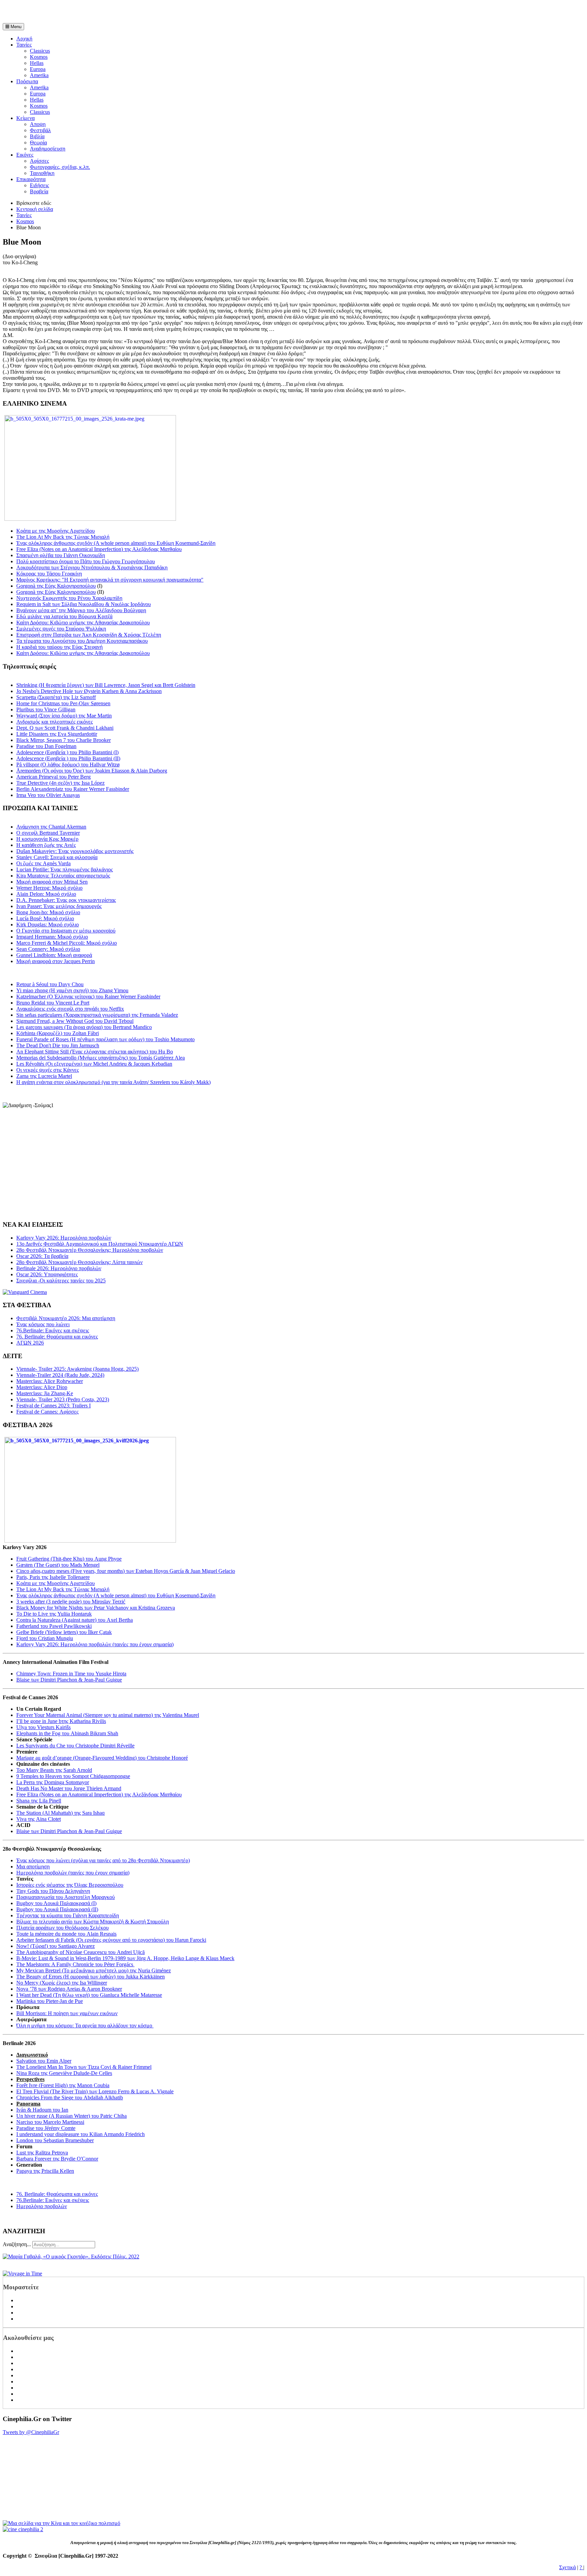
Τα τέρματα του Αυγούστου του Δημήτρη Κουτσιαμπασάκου (82, 641)
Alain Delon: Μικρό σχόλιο (46, 894)
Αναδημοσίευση (48, 149)
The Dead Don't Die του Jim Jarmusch (58, 1045)
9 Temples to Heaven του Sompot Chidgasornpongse (73, 1776)
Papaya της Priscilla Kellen (45, 2171)
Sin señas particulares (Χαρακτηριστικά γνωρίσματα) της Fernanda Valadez (97, 1015)
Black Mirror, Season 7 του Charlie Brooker (64, 740)
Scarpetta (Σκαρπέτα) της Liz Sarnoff (56, 697)
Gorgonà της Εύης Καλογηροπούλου (56, 586)
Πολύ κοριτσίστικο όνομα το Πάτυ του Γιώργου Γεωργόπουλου (86, 561)
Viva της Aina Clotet (39, 1819)
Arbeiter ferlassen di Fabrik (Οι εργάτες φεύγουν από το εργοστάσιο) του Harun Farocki (111, 1940)
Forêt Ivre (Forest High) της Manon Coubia (63, 2085)
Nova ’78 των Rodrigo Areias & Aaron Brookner (69, 1989)
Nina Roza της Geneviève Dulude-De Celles (64, 2073)
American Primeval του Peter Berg (54, 777)
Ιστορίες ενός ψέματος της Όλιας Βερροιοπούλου (70, 1885)
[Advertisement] (82, 13)
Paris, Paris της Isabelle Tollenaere (53, 1577)
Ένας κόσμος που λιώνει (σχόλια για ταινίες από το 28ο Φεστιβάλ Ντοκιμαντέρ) (103, 1860)
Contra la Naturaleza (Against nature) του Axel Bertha (75, 1620)
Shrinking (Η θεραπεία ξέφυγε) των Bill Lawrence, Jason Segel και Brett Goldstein (106, 685)
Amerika (39, 75)
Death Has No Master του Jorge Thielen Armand (69, 1788)
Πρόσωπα (27, 81)
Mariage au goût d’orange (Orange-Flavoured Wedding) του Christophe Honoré (102, 1758)
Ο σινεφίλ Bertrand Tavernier (48, 833)
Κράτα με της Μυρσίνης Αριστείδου (56, 531)
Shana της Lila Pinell (39, 1801)
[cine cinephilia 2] (23, 2529)
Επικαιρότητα (31, 179)
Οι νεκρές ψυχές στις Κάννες (48, 1070)
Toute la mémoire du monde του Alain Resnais (66, 1934)
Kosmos (39, 57)
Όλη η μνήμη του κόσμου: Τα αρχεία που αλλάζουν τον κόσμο (85, 2026)
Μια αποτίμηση (33, 1867)
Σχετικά (567, 2567)
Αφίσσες (39, 161)
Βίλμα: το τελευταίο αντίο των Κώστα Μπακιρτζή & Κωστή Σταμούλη (93, 1922)
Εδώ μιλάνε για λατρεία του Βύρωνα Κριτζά (64, 616)
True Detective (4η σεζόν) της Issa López (60, 783)
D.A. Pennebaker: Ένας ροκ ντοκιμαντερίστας (66, 900)
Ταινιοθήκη (42, 173)
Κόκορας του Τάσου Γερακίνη (49, 574)
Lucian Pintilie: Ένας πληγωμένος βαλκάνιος (65, 869)
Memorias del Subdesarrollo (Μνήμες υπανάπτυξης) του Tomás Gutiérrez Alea (101, 1058)
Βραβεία (39, 191)
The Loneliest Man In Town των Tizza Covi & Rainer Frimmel (84, 2067)
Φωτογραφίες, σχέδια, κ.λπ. (60, 167)
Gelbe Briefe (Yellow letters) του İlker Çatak (64, 1632)
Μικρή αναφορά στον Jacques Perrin (56, 961)
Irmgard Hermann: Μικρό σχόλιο (52, 937)
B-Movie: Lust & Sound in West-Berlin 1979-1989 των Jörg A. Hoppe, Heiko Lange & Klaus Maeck (125, 1958)
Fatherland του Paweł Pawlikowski (54, 1626)
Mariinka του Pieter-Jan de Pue (50, 2001)
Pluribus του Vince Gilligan (46, 709)
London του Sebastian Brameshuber (55, 2140)
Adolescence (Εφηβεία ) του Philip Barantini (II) (68, 758)
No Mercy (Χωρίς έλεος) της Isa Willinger (62, 1983)
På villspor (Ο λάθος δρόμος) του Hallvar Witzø (68, 765)
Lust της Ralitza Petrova (42, 2153)
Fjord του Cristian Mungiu (45, 1638)
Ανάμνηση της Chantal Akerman (51, 827)
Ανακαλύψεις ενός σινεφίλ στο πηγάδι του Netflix (70, 1009)
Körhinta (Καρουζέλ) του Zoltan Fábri (58, 1033)
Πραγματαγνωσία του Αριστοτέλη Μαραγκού (66, 1897)
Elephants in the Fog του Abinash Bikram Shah (67, 1733)
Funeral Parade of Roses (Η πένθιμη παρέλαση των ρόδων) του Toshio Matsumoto (105, 1039)
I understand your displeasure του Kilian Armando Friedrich (81, 2134)
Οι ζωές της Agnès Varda (43, 863)
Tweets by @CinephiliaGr (31, 2432)
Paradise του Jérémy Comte (46, 2128)
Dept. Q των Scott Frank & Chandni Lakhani (65, 728)
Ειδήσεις (39, 185)
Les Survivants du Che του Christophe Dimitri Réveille (75, 1746)
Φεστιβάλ (40, 130)
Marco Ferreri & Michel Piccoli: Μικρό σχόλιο (67, 943)
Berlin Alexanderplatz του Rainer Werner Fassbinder (73, 789)
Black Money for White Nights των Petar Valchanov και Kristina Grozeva (96, 1608)
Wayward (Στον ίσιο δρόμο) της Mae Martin (64, 716)
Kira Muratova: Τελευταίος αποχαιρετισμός (63, 876)
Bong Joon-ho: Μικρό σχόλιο (48, 912)
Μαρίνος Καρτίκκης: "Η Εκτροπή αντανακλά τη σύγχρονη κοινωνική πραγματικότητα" (110, 580)
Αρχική (24, 39)
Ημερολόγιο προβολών (42, 2206)
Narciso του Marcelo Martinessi (50, 2122)
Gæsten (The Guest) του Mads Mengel (58, 1565)
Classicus (40, 51)
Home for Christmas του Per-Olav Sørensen (63, 703)
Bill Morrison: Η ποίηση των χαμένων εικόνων (67, 2013)
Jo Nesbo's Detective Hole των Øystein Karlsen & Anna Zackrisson (89, 691)
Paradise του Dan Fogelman (46, 746)
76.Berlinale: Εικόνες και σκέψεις (53, 2200)
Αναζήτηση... (17, 2244)
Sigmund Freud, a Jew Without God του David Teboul (75, 1021)
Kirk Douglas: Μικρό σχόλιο (48, 925)
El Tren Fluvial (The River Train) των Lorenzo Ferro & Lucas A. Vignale (95, 2091)
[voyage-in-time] (22, 2273)
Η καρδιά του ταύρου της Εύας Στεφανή (59, 647)
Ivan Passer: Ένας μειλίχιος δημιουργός (59, 906)
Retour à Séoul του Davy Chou (50, 984)
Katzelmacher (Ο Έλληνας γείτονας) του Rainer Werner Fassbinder (88, 997)
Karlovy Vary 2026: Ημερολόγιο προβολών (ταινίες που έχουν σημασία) (95, 1644)
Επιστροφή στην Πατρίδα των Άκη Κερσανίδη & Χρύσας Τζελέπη (89, 635)
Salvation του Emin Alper (44, 2061)
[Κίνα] (61, 2523)
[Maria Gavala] (71, 2257)
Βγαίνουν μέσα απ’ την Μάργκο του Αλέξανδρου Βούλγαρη (81, 610)
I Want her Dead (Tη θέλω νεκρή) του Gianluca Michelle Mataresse (89, 1995)
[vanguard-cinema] (25, 1292)
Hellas (37, 63)
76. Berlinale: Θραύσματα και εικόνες (57, 2194)
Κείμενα (25, 118)
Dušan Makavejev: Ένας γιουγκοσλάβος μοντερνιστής (75, 851)
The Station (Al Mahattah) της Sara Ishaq (60, 1813)
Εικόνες (25, 155)
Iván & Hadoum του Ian (42, 2110)
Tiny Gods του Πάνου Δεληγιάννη (53, 1891)
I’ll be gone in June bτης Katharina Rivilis (61, 1721)
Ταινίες (24, 45)
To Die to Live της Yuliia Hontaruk (54, 1614)
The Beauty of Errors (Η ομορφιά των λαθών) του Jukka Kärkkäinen (91, 1977)
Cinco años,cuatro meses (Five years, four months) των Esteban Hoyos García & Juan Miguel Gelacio (126, 1571)
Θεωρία (38, 143)
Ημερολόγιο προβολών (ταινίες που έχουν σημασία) (73, 1873)
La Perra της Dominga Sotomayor (53, 1782)
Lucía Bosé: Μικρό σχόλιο (45, 918)
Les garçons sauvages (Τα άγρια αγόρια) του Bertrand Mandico (84, 1027)
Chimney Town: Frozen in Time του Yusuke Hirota (71, 1674)
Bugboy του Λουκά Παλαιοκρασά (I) (56, 1903)
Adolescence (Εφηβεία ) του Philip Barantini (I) (67, 752)
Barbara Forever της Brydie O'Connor (57, 2159)
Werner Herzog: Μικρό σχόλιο (49, 888)
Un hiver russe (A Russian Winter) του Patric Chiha (72, 2116)
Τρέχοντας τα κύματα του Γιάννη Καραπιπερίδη (68, 1915)
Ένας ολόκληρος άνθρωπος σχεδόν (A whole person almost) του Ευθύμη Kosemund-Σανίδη (116, 543)
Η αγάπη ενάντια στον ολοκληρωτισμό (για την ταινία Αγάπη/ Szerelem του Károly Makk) (113, 1082)
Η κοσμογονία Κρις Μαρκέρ (47, 839)
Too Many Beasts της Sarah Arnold (54, 1770)
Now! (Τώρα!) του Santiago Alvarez (56, 1946)
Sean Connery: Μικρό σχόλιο (48, 949)
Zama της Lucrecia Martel (44, 1076)
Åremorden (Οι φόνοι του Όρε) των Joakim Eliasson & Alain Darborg (92, 771)
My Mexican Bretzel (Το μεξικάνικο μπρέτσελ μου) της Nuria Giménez (94, 1970)
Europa (38, 69)
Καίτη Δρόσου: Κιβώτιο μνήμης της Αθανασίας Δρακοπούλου (83, 623)
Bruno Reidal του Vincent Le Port (53, 1003)
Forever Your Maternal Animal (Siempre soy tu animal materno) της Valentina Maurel (108, 1715)
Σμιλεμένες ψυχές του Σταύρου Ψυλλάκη (61, 629)
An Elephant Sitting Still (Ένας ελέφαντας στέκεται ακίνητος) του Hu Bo (95, 1052)
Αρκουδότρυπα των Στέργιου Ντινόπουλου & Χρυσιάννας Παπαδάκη (92, 567)
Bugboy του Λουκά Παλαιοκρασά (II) (57, 1909)
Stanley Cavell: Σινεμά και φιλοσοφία (57, 857)
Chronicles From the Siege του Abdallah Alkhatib (70, 2098)
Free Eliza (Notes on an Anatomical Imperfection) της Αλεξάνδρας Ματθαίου (99, 549)
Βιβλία (37, 136)
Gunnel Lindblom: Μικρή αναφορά (54, 955)
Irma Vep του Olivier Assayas (48, 795)
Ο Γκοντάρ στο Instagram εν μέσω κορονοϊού (66, 931)
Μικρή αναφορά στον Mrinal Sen (52, 882)
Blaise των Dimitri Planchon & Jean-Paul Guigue (69, 1680)
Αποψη (38, 124)
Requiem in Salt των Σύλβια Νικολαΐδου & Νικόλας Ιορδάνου (84, 604)
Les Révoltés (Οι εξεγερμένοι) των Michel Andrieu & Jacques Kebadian (94, 1064)
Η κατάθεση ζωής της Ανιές (46, 845)
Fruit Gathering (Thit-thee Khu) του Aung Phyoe (69, 1559)
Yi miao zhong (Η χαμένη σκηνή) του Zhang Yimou (72, 990)
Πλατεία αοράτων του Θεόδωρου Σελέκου (63, 1928)
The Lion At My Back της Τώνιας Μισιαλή (63, 537)
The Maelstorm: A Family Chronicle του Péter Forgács (75, 1964)
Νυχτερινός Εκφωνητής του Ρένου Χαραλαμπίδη (69, 598)
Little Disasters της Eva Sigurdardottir (57, 734)
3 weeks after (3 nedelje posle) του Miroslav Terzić (71, 1602)
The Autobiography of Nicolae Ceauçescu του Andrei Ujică (81, 1952)
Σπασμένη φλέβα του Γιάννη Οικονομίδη (61, 555)
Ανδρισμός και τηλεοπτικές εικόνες (55, 722)
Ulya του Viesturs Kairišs (43, 1727)
